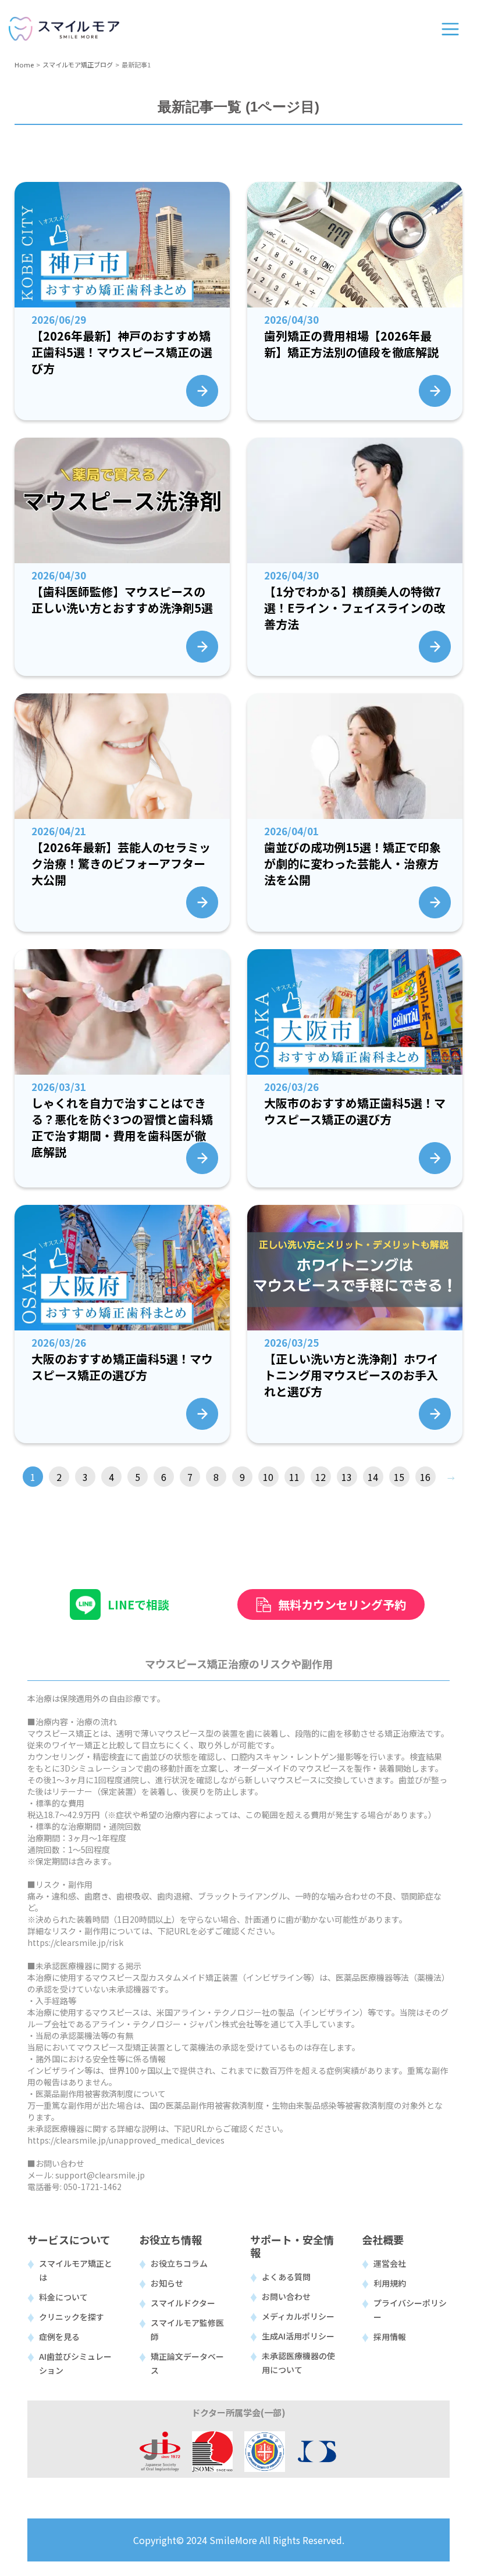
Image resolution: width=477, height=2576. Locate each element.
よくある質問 (286, 2277)
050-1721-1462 (92, 2187)
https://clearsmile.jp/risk (75, 1942)
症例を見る (59, 2337)
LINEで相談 (138, 1604)
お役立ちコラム (179, 2263)
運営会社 (390, 2263)
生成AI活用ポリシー (298, 2336)
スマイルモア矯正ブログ (78, 65)
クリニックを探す (72, 2317)
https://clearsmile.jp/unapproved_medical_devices (126, 2140)
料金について (63, 2297)
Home (24, 65)
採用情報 (390, 2337)
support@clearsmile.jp (100, 2175)
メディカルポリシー (298, 2316)
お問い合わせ (286, 2296)
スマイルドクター (183, 2303)
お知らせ (167, 2283)
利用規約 (390, 2283)
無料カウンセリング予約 (342, 1604)
